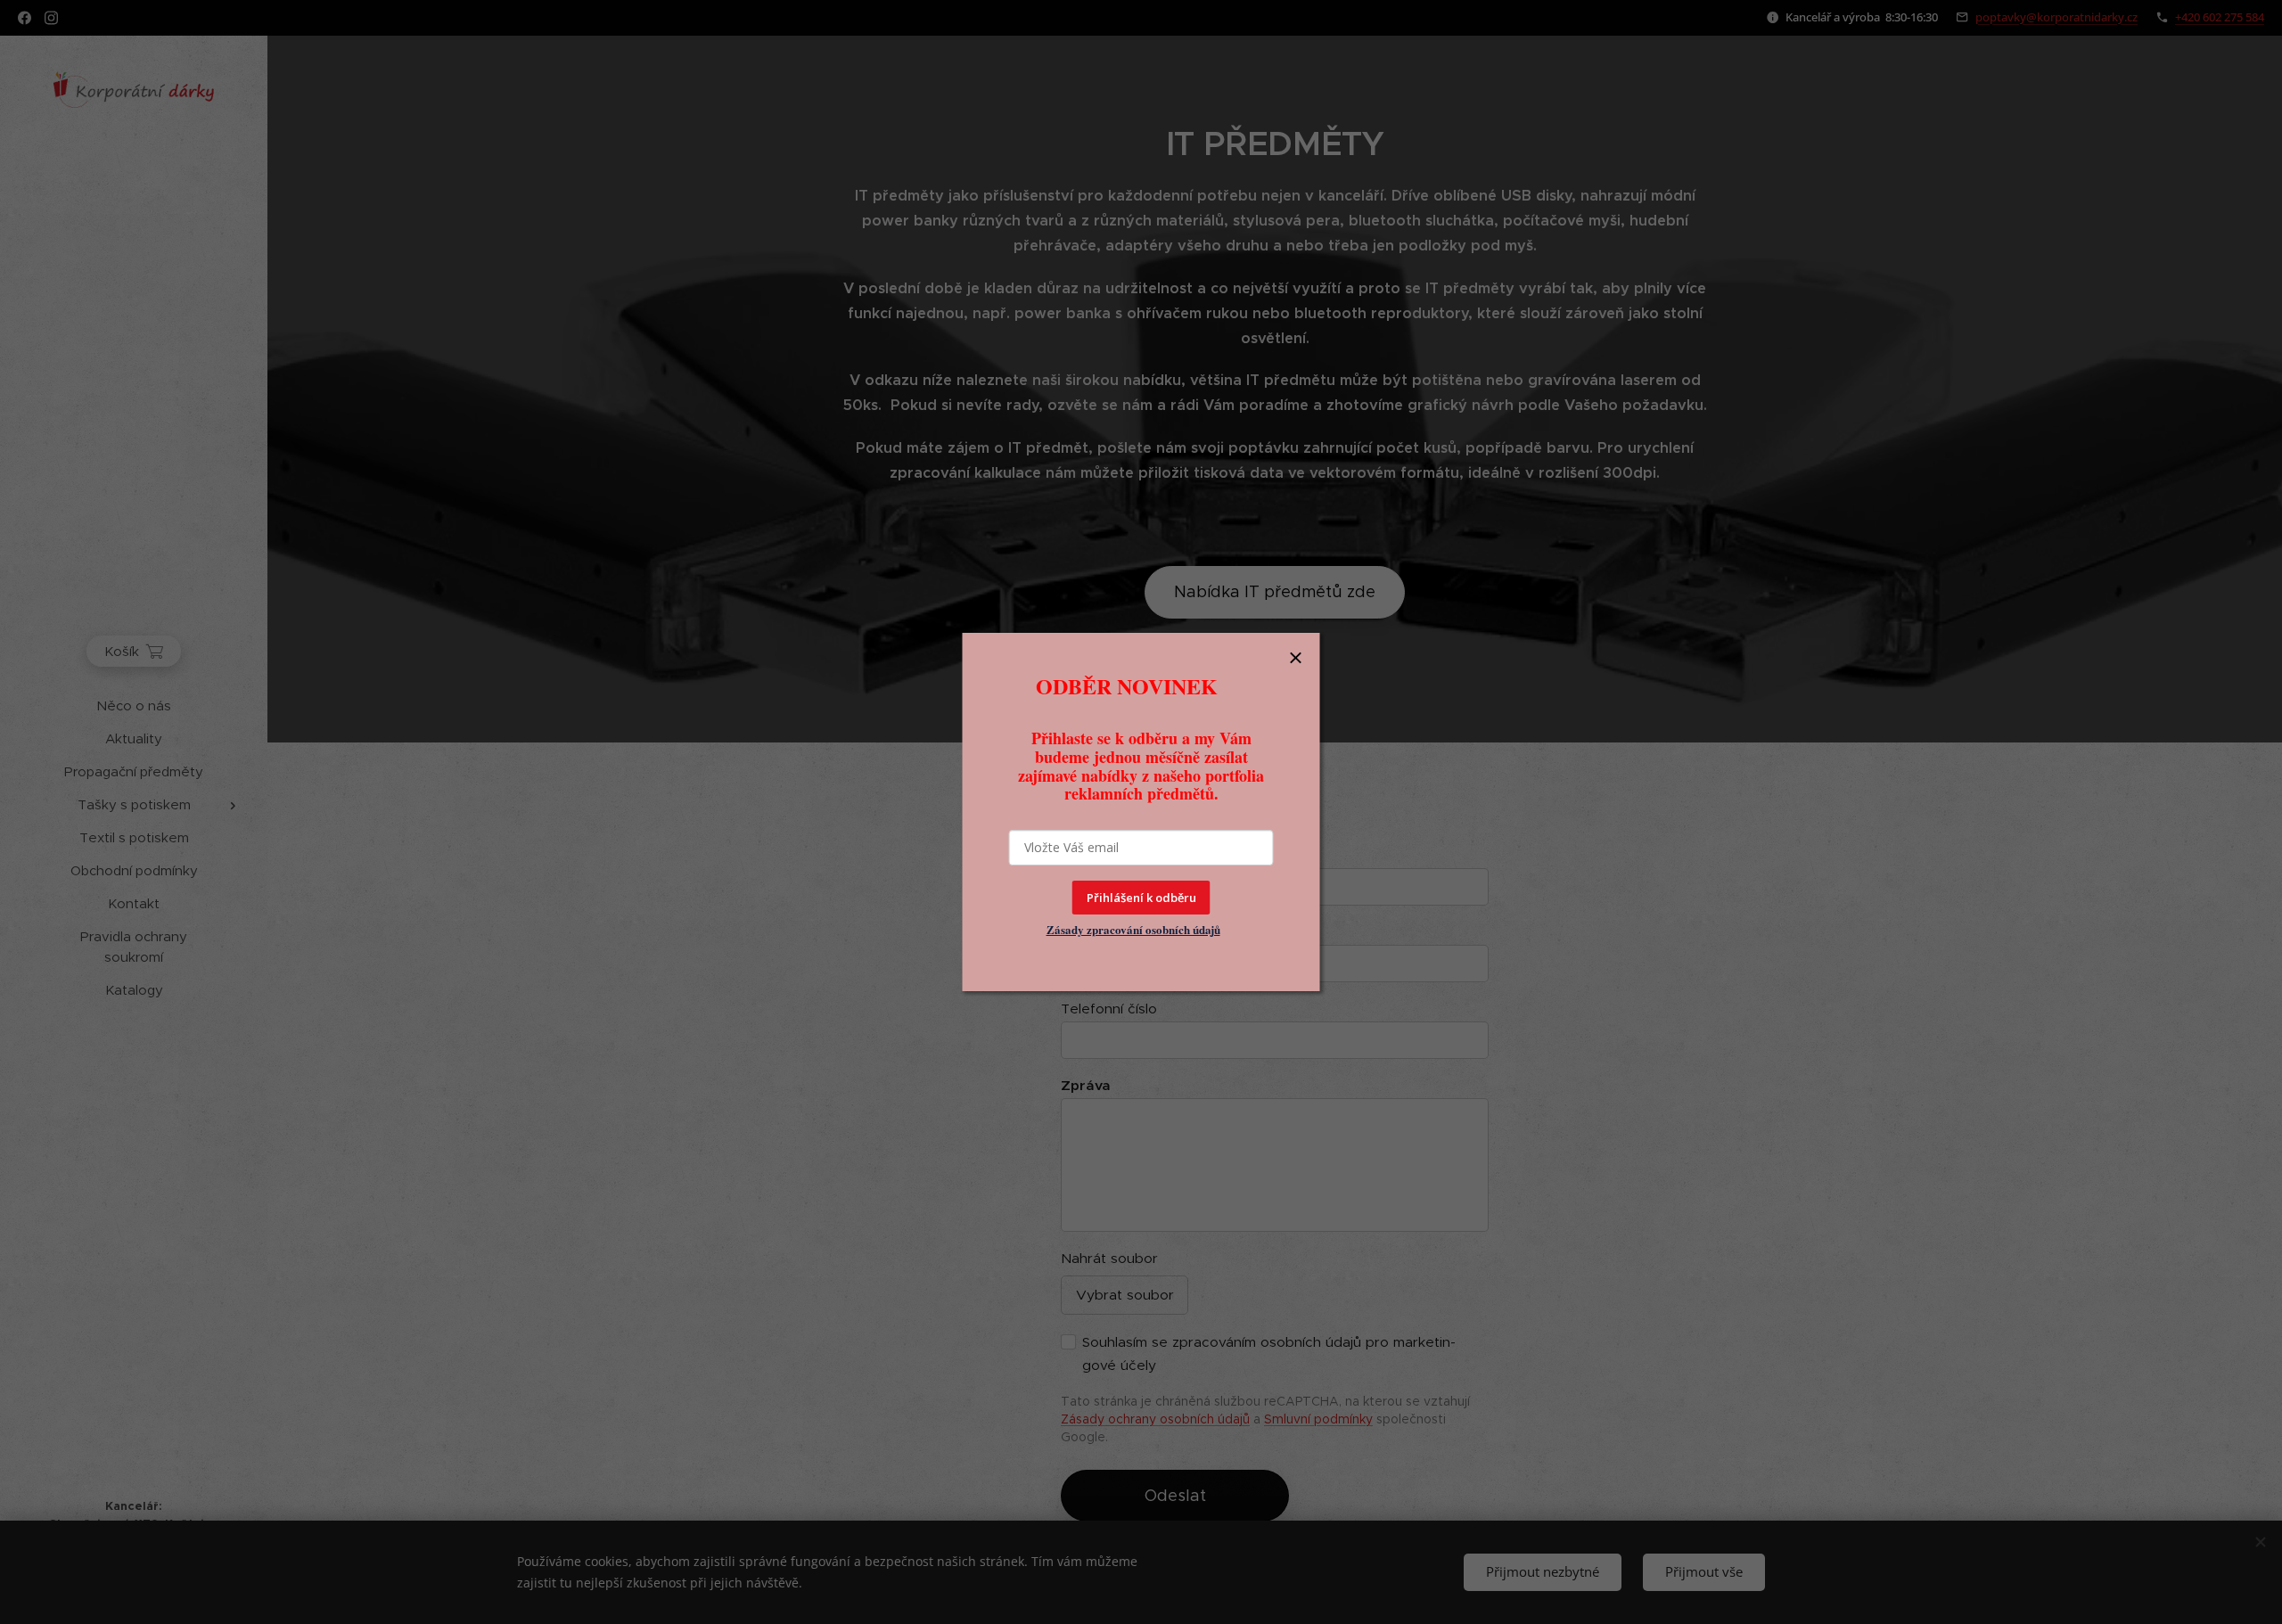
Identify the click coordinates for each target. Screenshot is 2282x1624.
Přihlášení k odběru (1141, 898)
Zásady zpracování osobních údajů (1133, 929)
